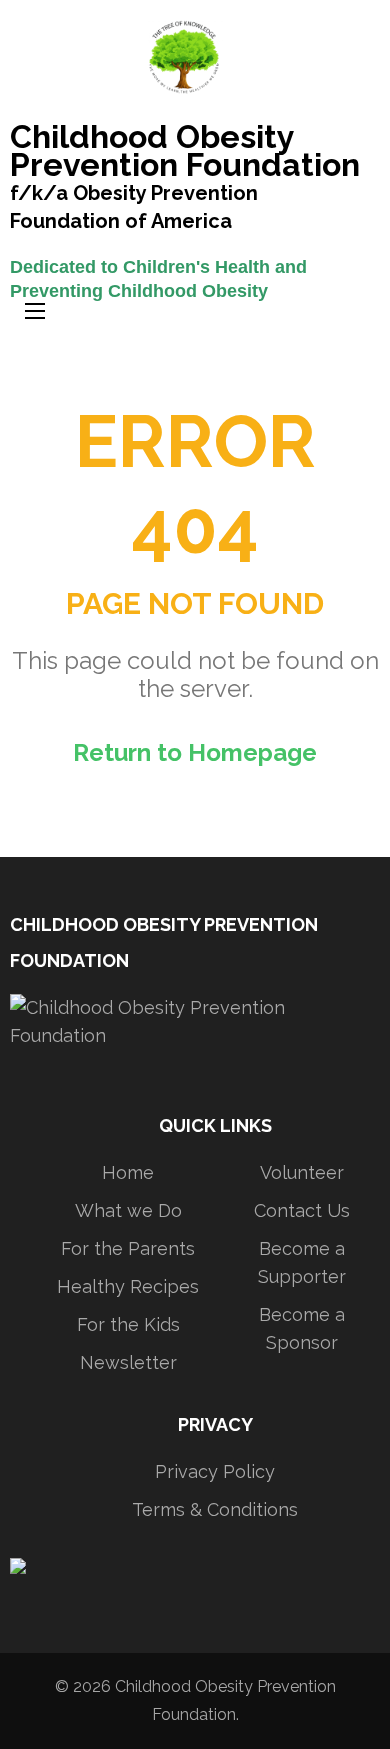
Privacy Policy (215, 1471)
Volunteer (302, 1172)
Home (128, 1172)
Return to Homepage (195, 752)
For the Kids (128, 1324)
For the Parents (128, 1248)
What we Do (128, 1210)
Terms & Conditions (215, 1509)
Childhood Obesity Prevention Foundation (185, 153)
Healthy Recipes (128, 1286)
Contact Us (302, 1210)
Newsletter (128, 1362)
